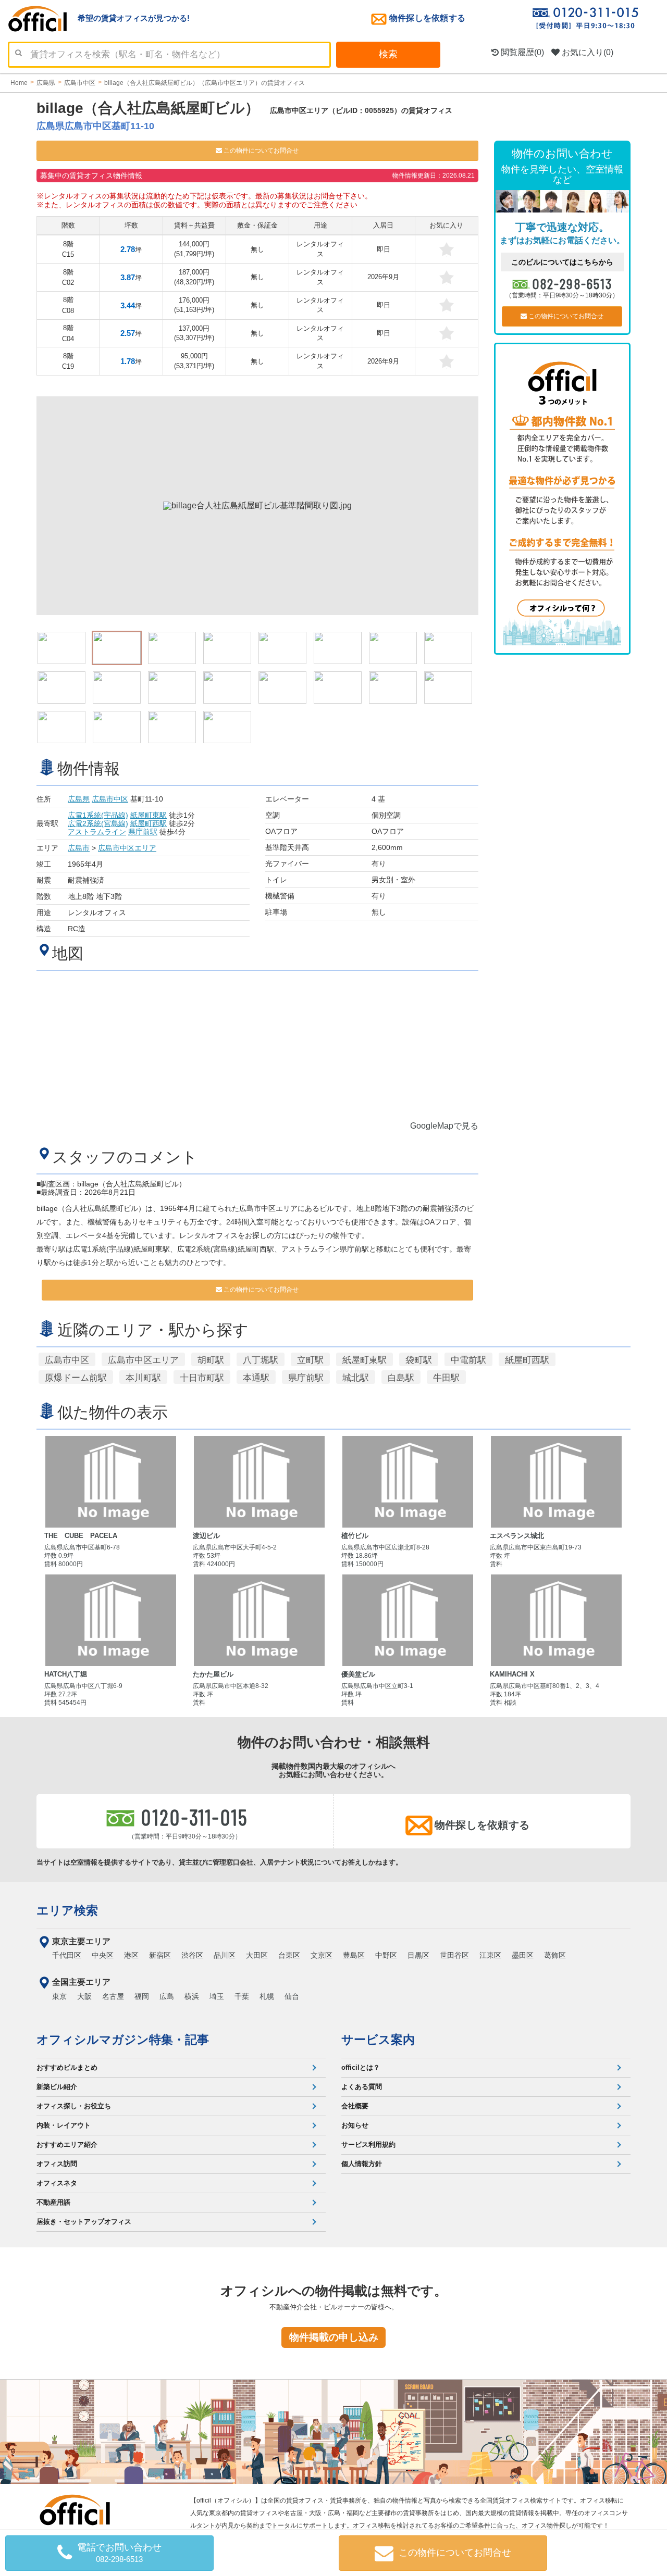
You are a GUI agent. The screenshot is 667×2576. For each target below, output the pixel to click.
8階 (68, 249)
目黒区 (418, 1955)
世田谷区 (454, 1955)
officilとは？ (361, 2067)
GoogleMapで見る (444, 1126)
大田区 (257, 1955)
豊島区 (354, 1955)
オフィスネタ (57, 2183)
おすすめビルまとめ (67, 2067)
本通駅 (256, 1378)
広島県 (79, 799)
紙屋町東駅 (149, 815)
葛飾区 (555, 1955)
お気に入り (586, 52)
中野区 (386, 1955)
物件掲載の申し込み (334, 2337)
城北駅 (356, 1378)
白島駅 (401, 1378)
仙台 (292, 1996)
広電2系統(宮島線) (98, 823)
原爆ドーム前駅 (76, 1378)
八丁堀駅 (261, 1360)
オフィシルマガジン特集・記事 (123, 2040)
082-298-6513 (572, 283)
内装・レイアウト (64, 2125)
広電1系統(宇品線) (98, 815)
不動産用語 (53, 2202)
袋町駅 (419, 1360)
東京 (59, 1996)
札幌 (267, 1996)
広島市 (79, 848)
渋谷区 (192, 1955)
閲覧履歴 (521, 52)
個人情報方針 (362, 2164)
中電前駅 (468, 1360)
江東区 (490, 1955)
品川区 (225, 1955)
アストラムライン (97, 832)
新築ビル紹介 (57, 2087)
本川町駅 (143, 1378)
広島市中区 (110, 799)
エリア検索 (67, 1910)
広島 (167, 1996)
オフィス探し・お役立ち (74, 2106)
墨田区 (523, 1955)
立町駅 (310, 1360)
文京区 (322, 1955)
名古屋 (113, 1996)
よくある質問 (362, 2087)
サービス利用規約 (368, 2144)
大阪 (84, 1996)
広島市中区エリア (127, 848)
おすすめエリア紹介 (67, 2144)
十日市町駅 (202, 1378)
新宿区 (160, 1955)
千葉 (242, 1996)
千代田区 (67, 1955)
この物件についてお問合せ (260, 151)
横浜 (192, 1996)
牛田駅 (446, 1378)
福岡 (142, 1996)
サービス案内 (378, 2040)
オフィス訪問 (57, 2164)
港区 (131, 1955)
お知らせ (355, 2125)
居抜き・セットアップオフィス (84, 2222)
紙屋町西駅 (149, 823)
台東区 (289, 1955)
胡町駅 (211, 1360)
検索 (388, 54)
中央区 (103, 1955)
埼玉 (217, 1996)
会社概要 (355, 2106)
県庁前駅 (143, 832)
